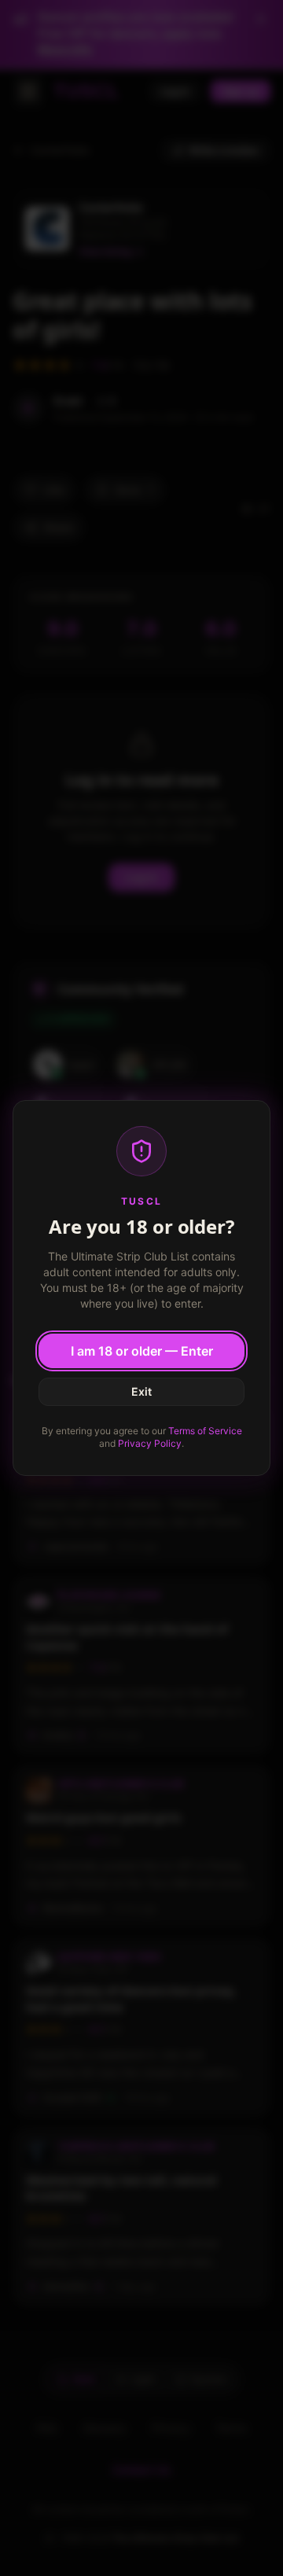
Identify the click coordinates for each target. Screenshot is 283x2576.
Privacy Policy (150, 1443)
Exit (141, 1391)
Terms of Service (205, 1431)
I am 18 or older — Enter (142, 1351)
